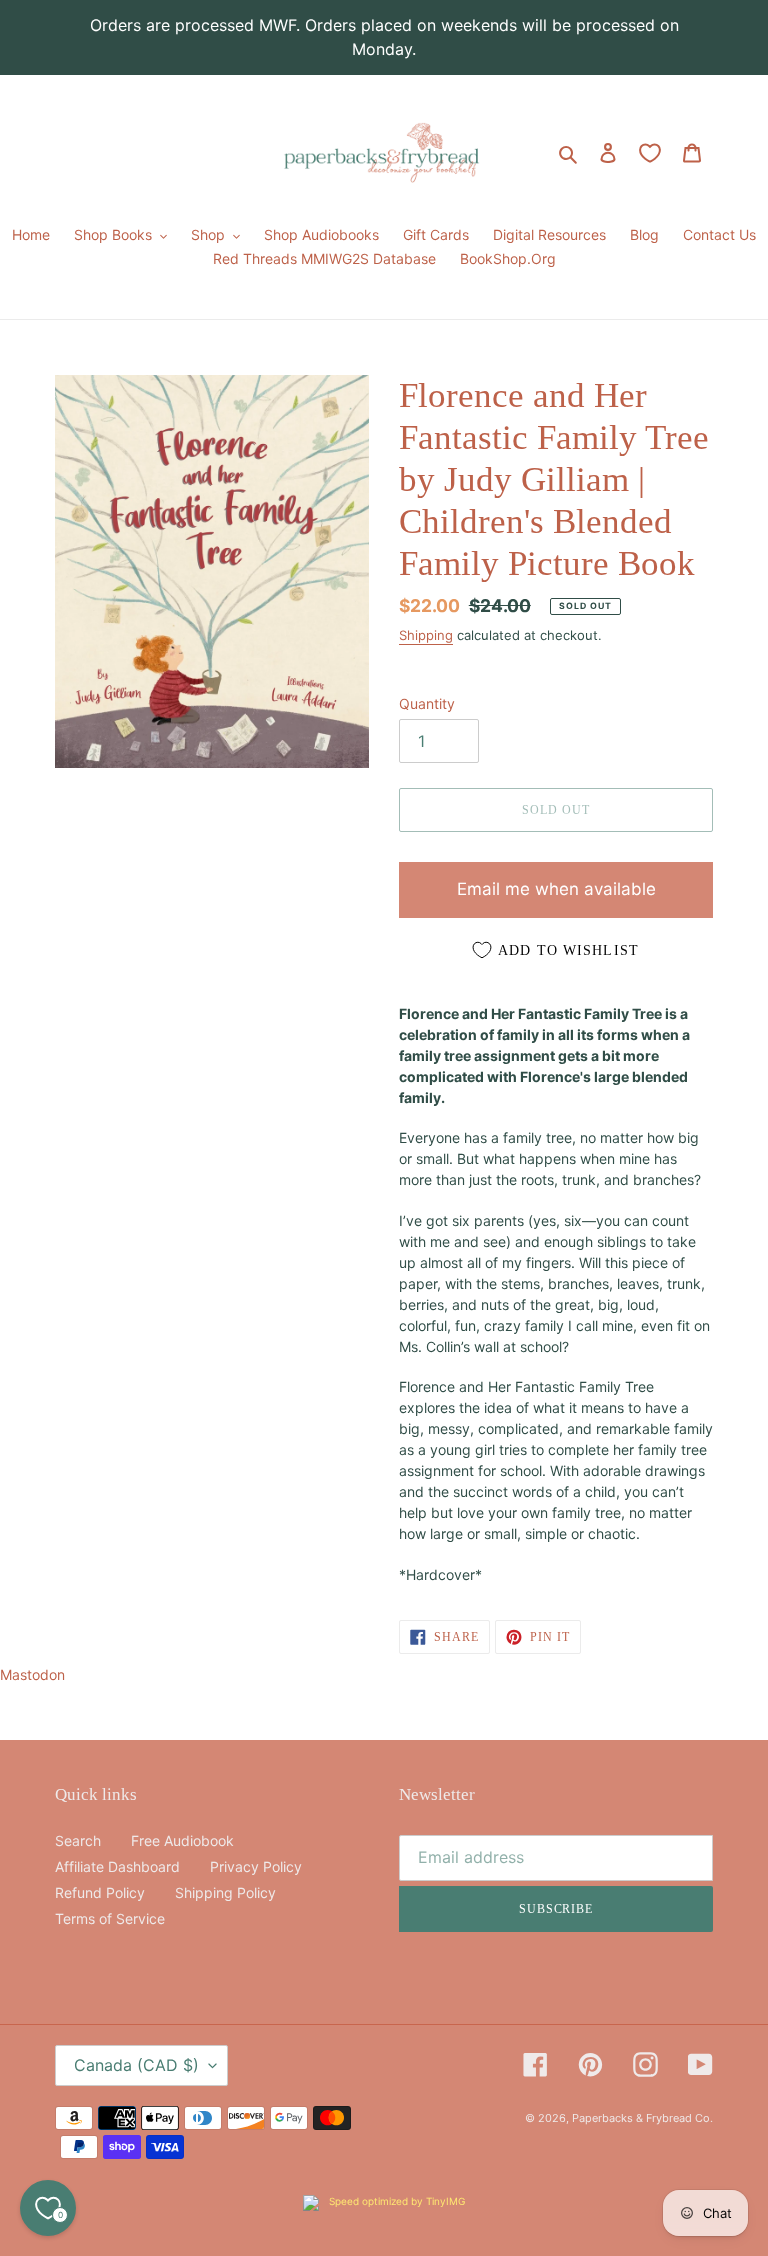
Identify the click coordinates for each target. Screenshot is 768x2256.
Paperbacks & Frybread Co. (642, 2118)
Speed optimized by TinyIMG (395, 2201)
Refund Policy (100, 1892)
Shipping (426, 635)
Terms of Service (110, 1918)
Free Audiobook (182, 1840)
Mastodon (32, 1674)
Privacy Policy (256, 1866)
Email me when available (556, 889)
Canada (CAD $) (136, 2065)
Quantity (427, 703)
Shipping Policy (225, 1892)
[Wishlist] (650, 153)
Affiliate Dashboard (117, 1866)
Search (78, 1840)
